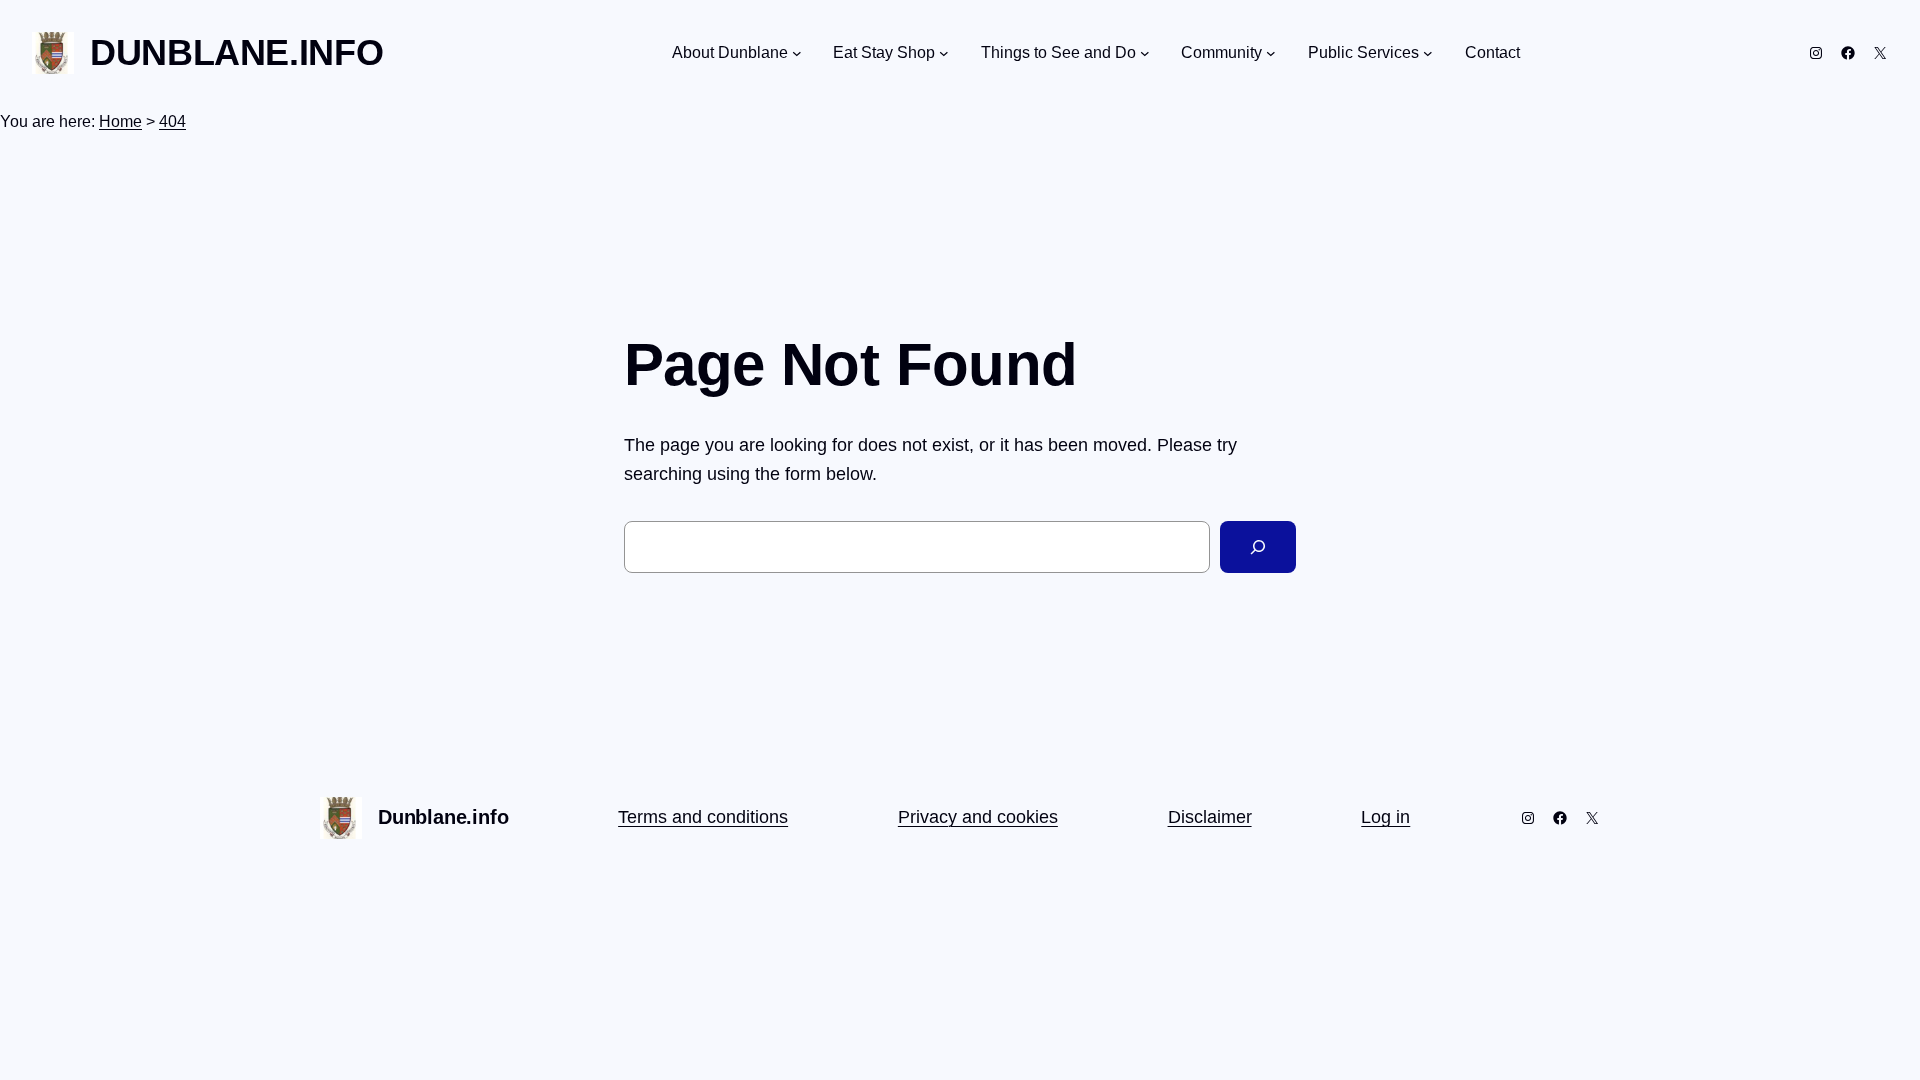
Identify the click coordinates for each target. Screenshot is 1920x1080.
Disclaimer (1210, 817)
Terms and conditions (703, 817)
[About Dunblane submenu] (797, 53)
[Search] (1258, 547)
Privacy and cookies (978, 817)
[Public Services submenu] (1428, 53)
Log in (1385, 817)
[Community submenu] (1271, 53)
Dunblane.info (236, 52)
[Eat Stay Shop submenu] (944, 53)
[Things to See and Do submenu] (1145, 53)
